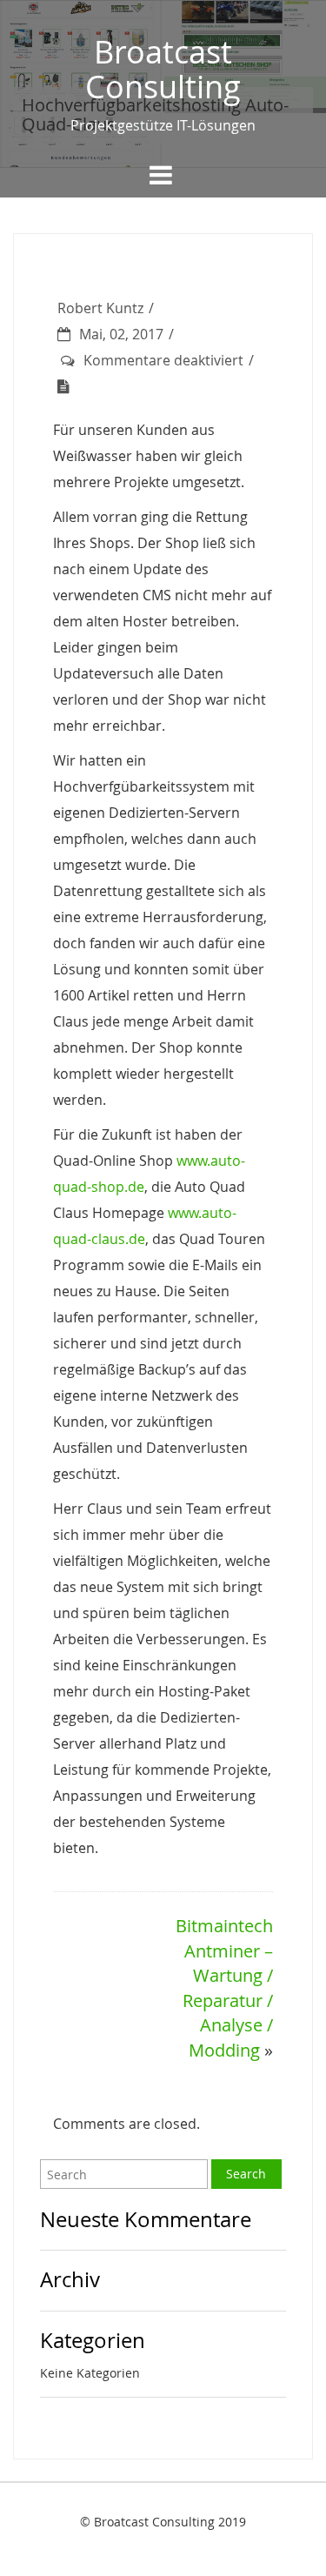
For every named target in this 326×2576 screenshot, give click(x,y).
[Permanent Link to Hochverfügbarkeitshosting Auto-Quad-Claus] (68, 386)
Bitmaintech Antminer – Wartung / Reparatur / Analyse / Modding (224, 1988)
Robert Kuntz (100, 308)
